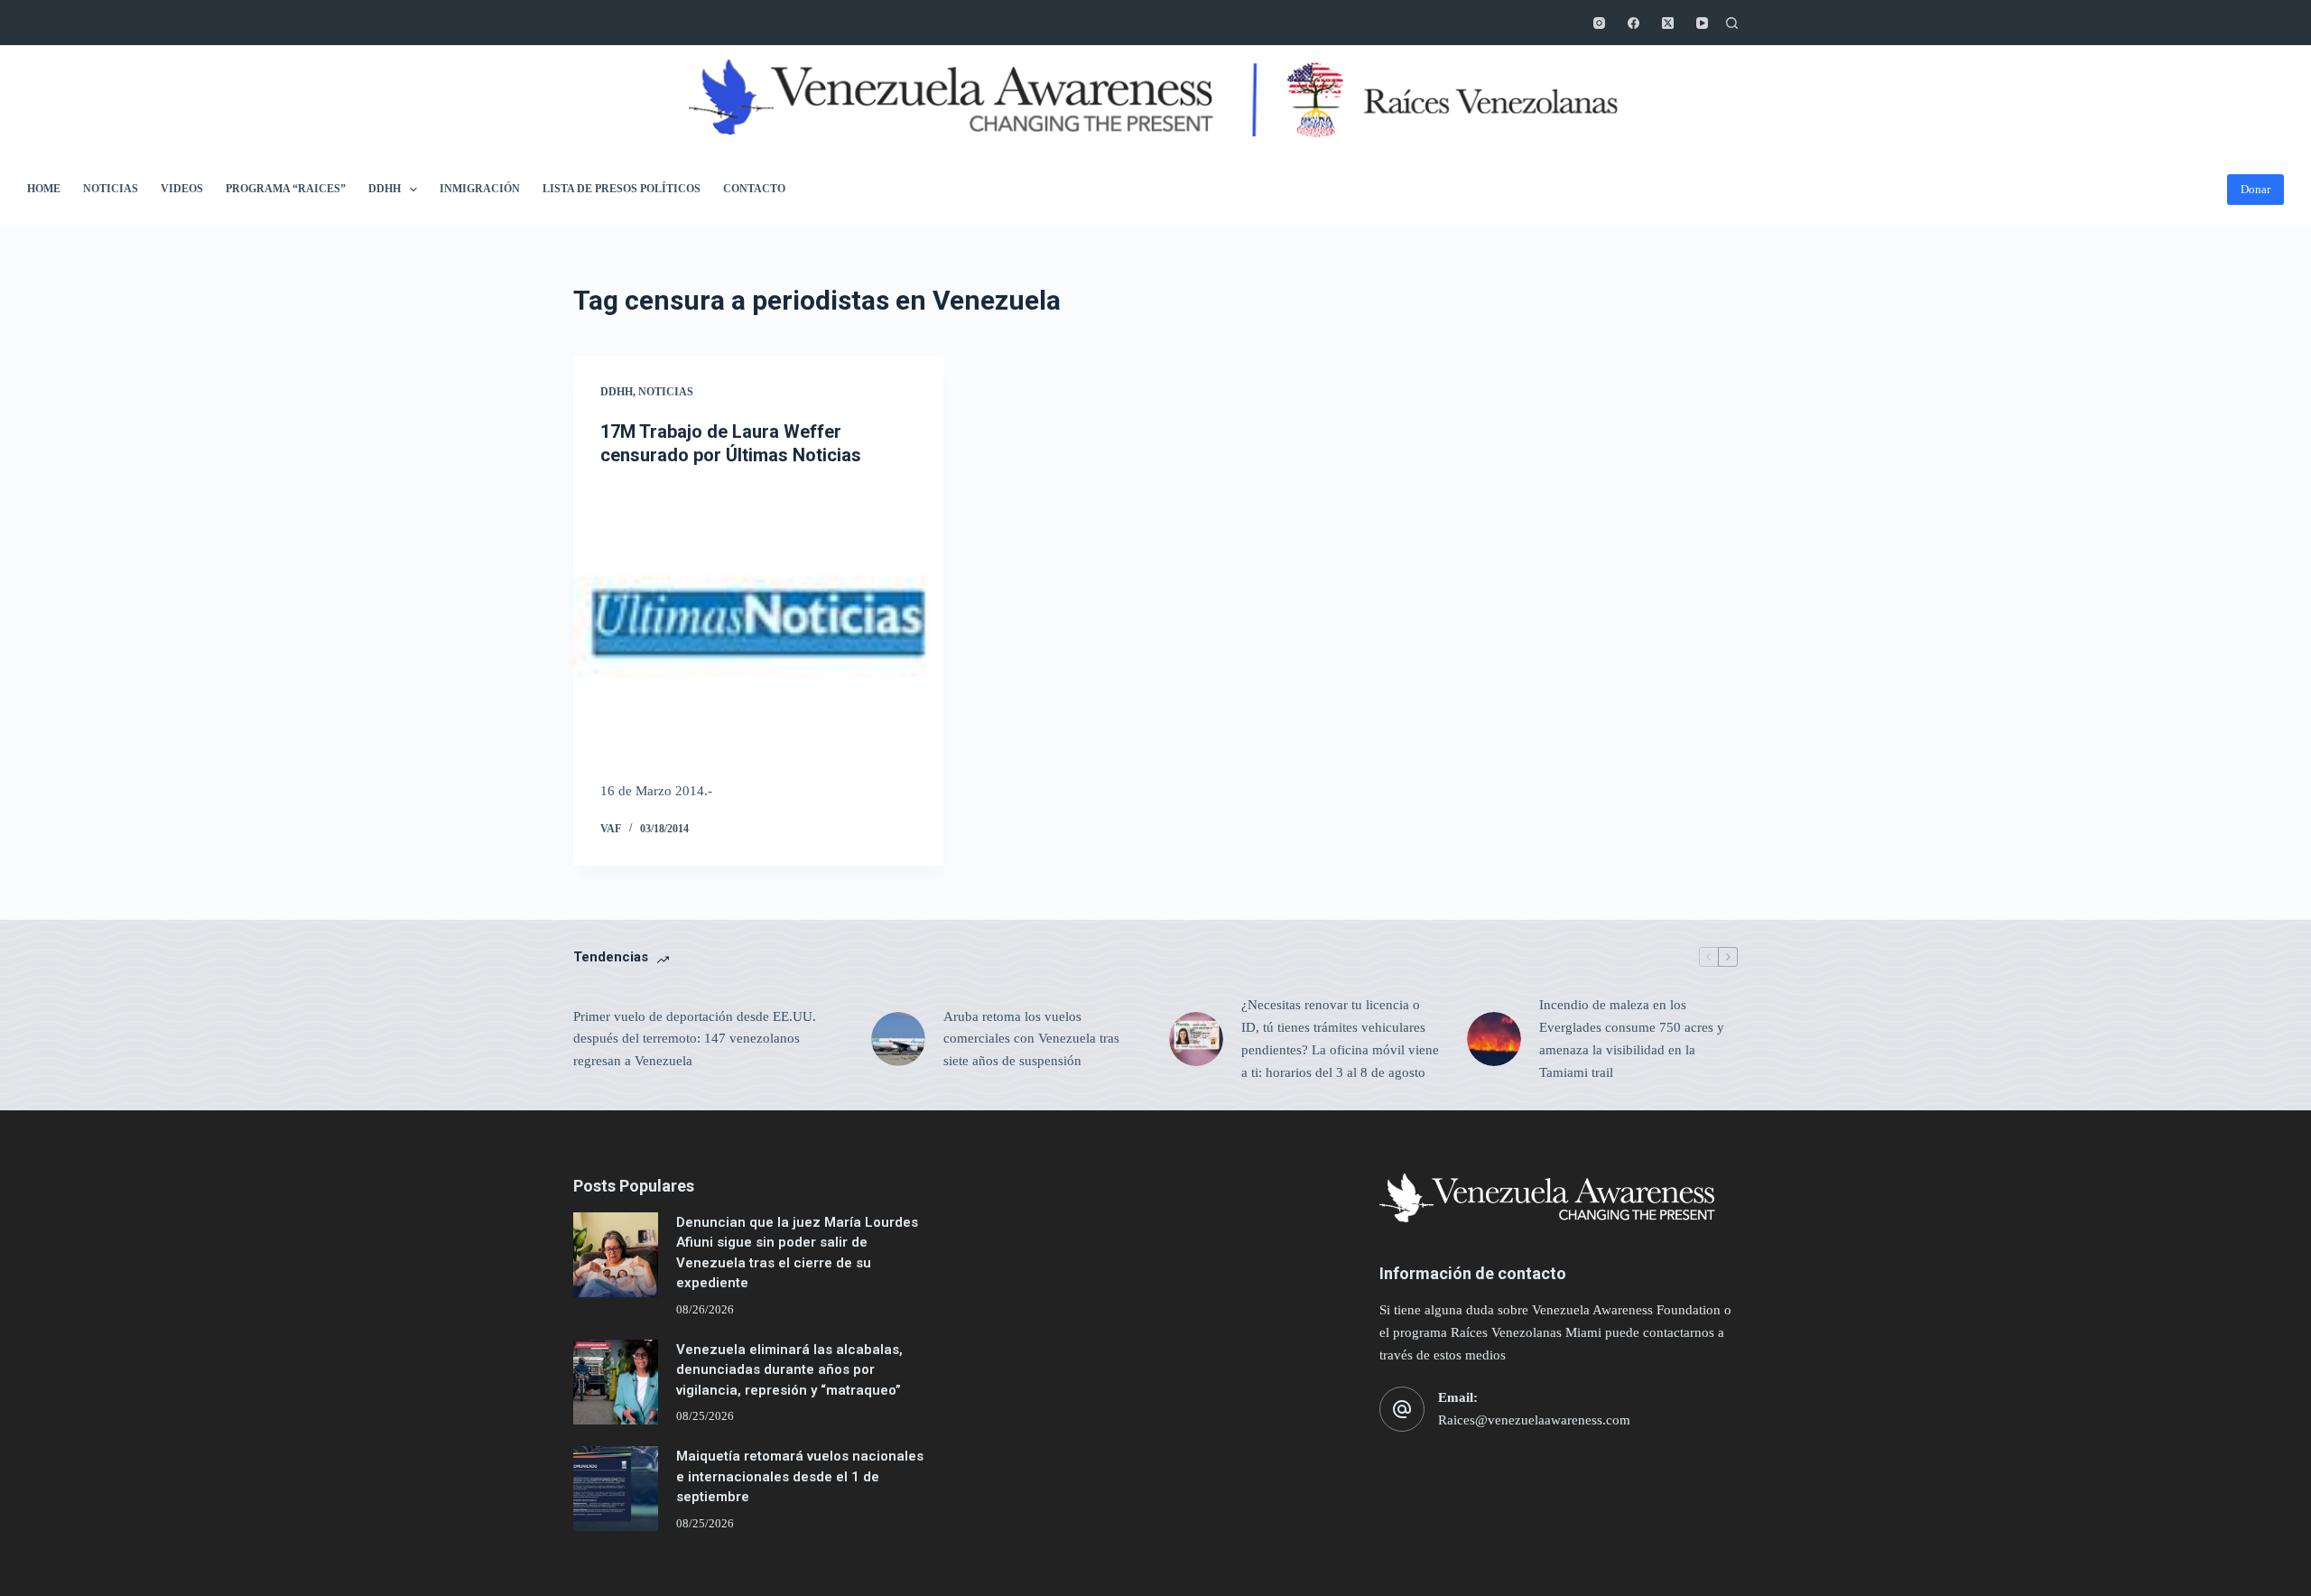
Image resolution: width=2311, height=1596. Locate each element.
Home (44, 189)
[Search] (1732, 23)
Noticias (111, 189)
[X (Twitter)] (1668, 23)
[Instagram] (1599, 23)
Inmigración (480, 189)
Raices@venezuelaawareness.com (1534, 1420)
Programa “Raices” (286, 189)
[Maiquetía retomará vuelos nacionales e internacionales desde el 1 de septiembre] (616, 1489)
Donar (2255, 189)
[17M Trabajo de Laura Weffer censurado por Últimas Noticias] (758, 624)
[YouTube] (1702, 23)
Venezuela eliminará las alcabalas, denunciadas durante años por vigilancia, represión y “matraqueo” (789, 1370)
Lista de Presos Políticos (622, 189)
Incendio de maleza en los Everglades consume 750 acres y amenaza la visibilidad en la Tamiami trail (1632, 1038)
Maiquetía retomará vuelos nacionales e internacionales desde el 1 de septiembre (800, 1476)
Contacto (754, 189)
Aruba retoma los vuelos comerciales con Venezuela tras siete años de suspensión (1031, 1039)
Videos (182, 189)
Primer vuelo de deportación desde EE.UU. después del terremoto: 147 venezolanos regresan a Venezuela (695, 1039)
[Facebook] (1633, 23)
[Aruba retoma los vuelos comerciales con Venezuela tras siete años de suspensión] (898, 1039)
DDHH (385, 189)
